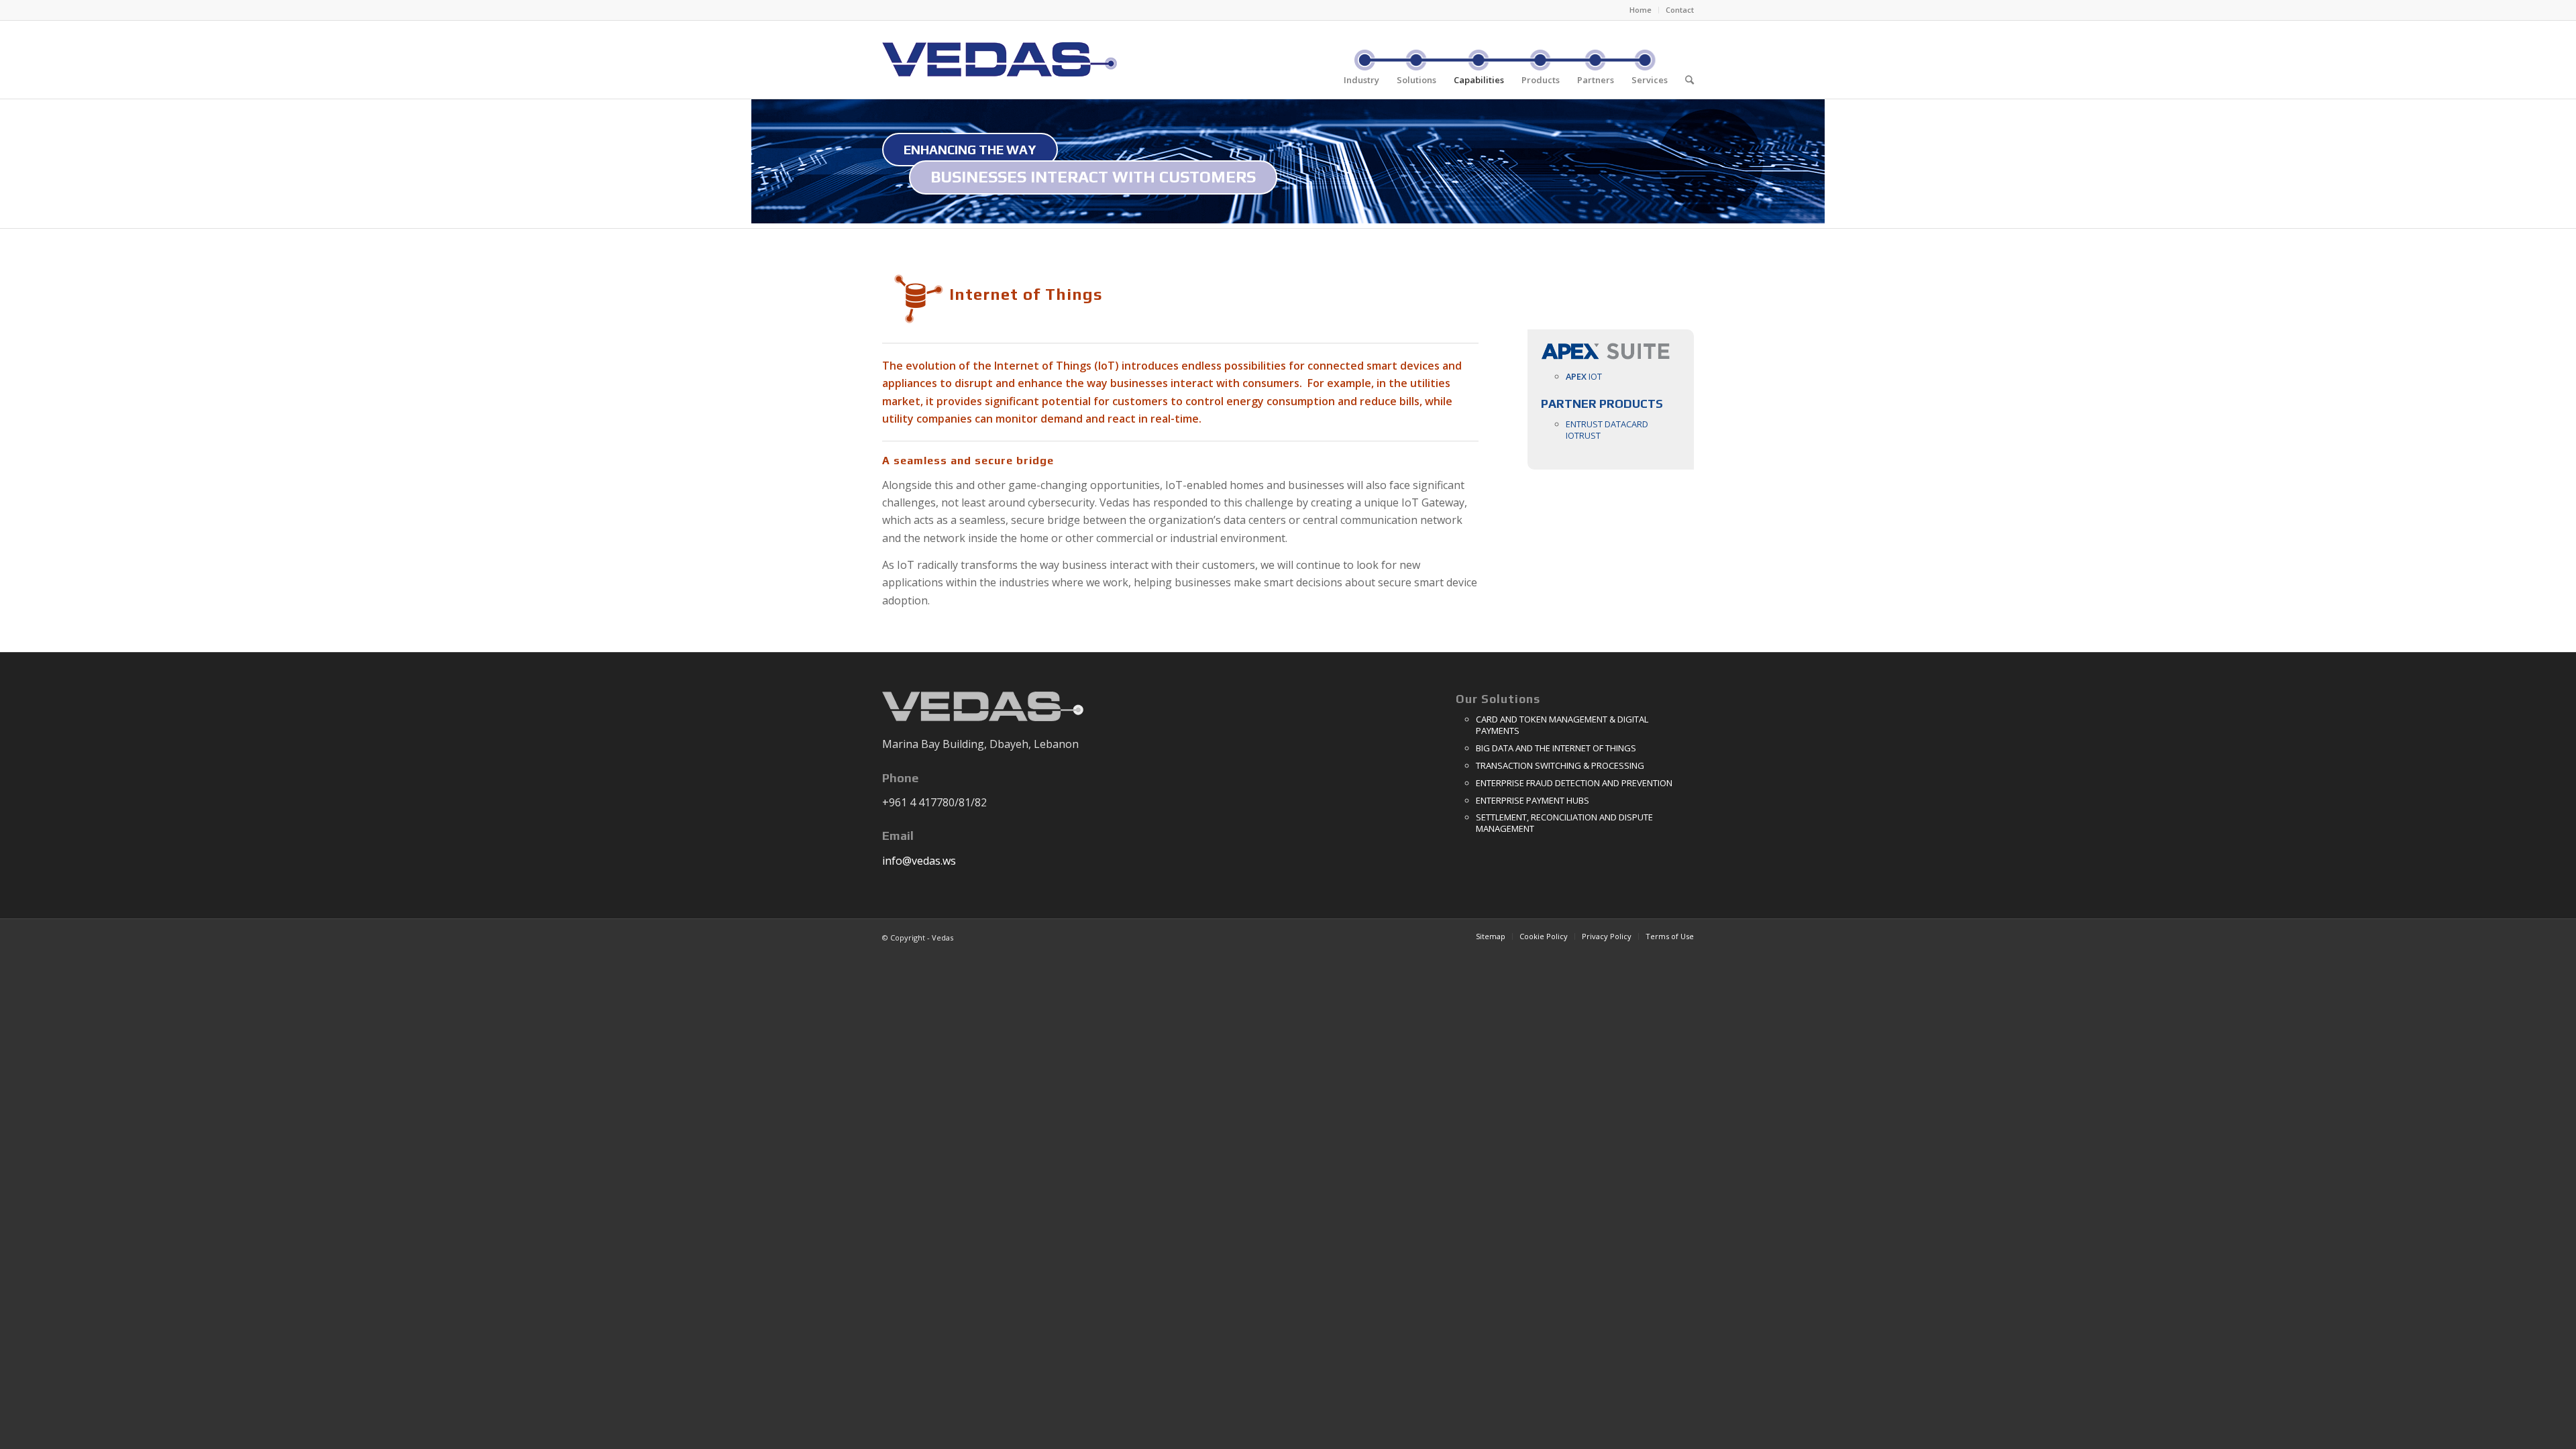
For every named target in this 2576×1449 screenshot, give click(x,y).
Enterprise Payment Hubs (1533, 800)
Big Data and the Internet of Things (1556, 748)
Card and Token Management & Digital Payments (1562, 725)
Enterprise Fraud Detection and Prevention (1574, 783)
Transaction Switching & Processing (1560, 765)
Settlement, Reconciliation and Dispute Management (1564, 823)
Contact (1680, 10)
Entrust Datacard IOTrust (1607, 430)
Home (1641, 10)
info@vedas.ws (919, 861)
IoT (1584, 376)
